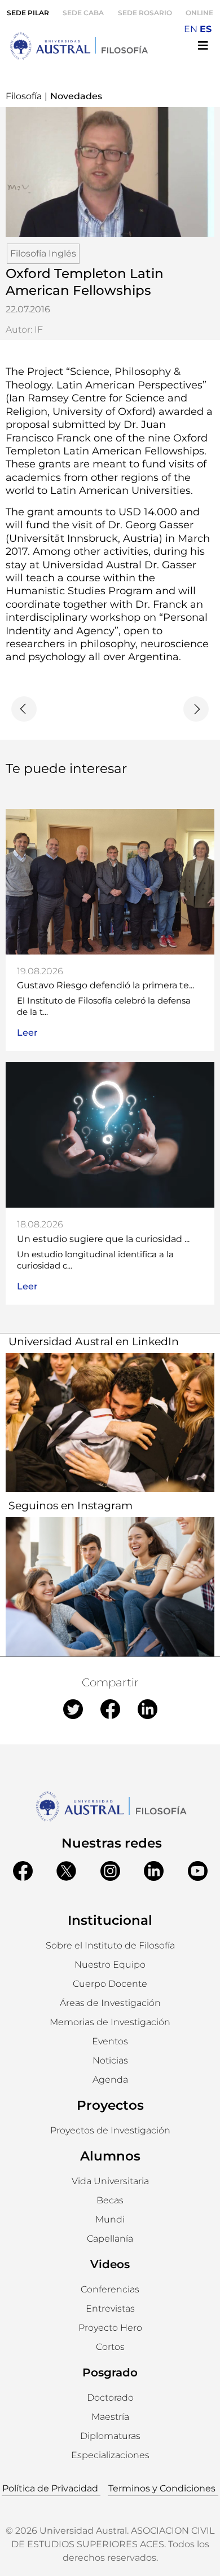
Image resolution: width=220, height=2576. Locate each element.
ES (206, 29)
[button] (110, 1965)
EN (191, 29)
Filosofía (24, 96)
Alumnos (110, 2156)
